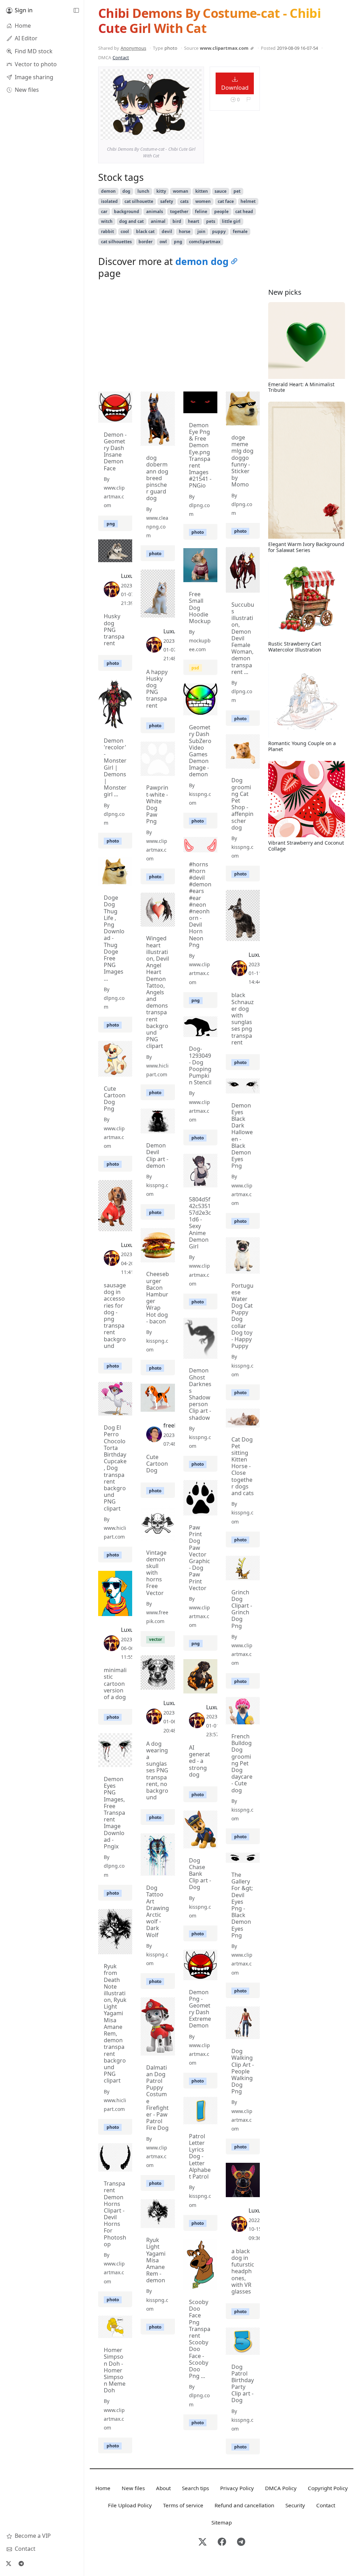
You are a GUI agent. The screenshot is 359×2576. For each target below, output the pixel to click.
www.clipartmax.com (224, 48)
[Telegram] (21, 2563)
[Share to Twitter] (169, 133)
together (179, 212)
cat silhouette (139, 201)
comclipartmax (205, 242)
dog (126, 191)
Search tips (195, 2488)
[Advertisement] (179, 337)
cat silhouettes (116, 242)
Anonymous (133, 48)
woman (181, 191)
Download (235, 88)
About (163, 2488)
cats (184, 201)
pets (211, 221)
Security (295, 2505)
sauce (221, 191)
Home (103, 2488)
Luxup (129, 576)
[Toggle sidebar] (76, 11)
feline (201, 212)
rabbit (107, 231)
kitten (202, 191)
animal (158, 221)
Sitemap (222, 2522)
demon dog (202, 261)
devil (167, 231)
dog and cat (131, 221)
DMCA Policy (281, 2488)
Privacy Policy (237, 2488)
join (201, 231)
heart (194, 221)
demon (108, 191)
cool (125, 231)
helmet (248, 201)
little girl (231, 221)
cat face (226, 201)
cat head (244, 212)
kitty (161, 191)
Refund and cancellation (244, 2505)
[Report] (248, 100)
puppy (219, 231)
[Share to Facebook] (182, 133)
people (221, 212)
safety (167, 201)
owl (163, 242)
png (178, 242)
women (203, 201)
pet (237, 191)
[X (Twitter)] (8, 2563)
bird (177, 221)
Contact (121, 57)
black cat (145, 231)
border (145, 242)
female (240, 231)
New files (133, 2488)
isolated (109, 201)
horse (185, 231)
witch (107, 221)
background (127, 212)
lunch (143, 191)
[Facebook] (222, 2542)
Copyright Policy (328, 2488)
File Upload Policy (130, 2505)
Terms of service (183, 2505)
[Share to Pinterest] (195, 133)
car (104, 212)
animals (155, 212)
